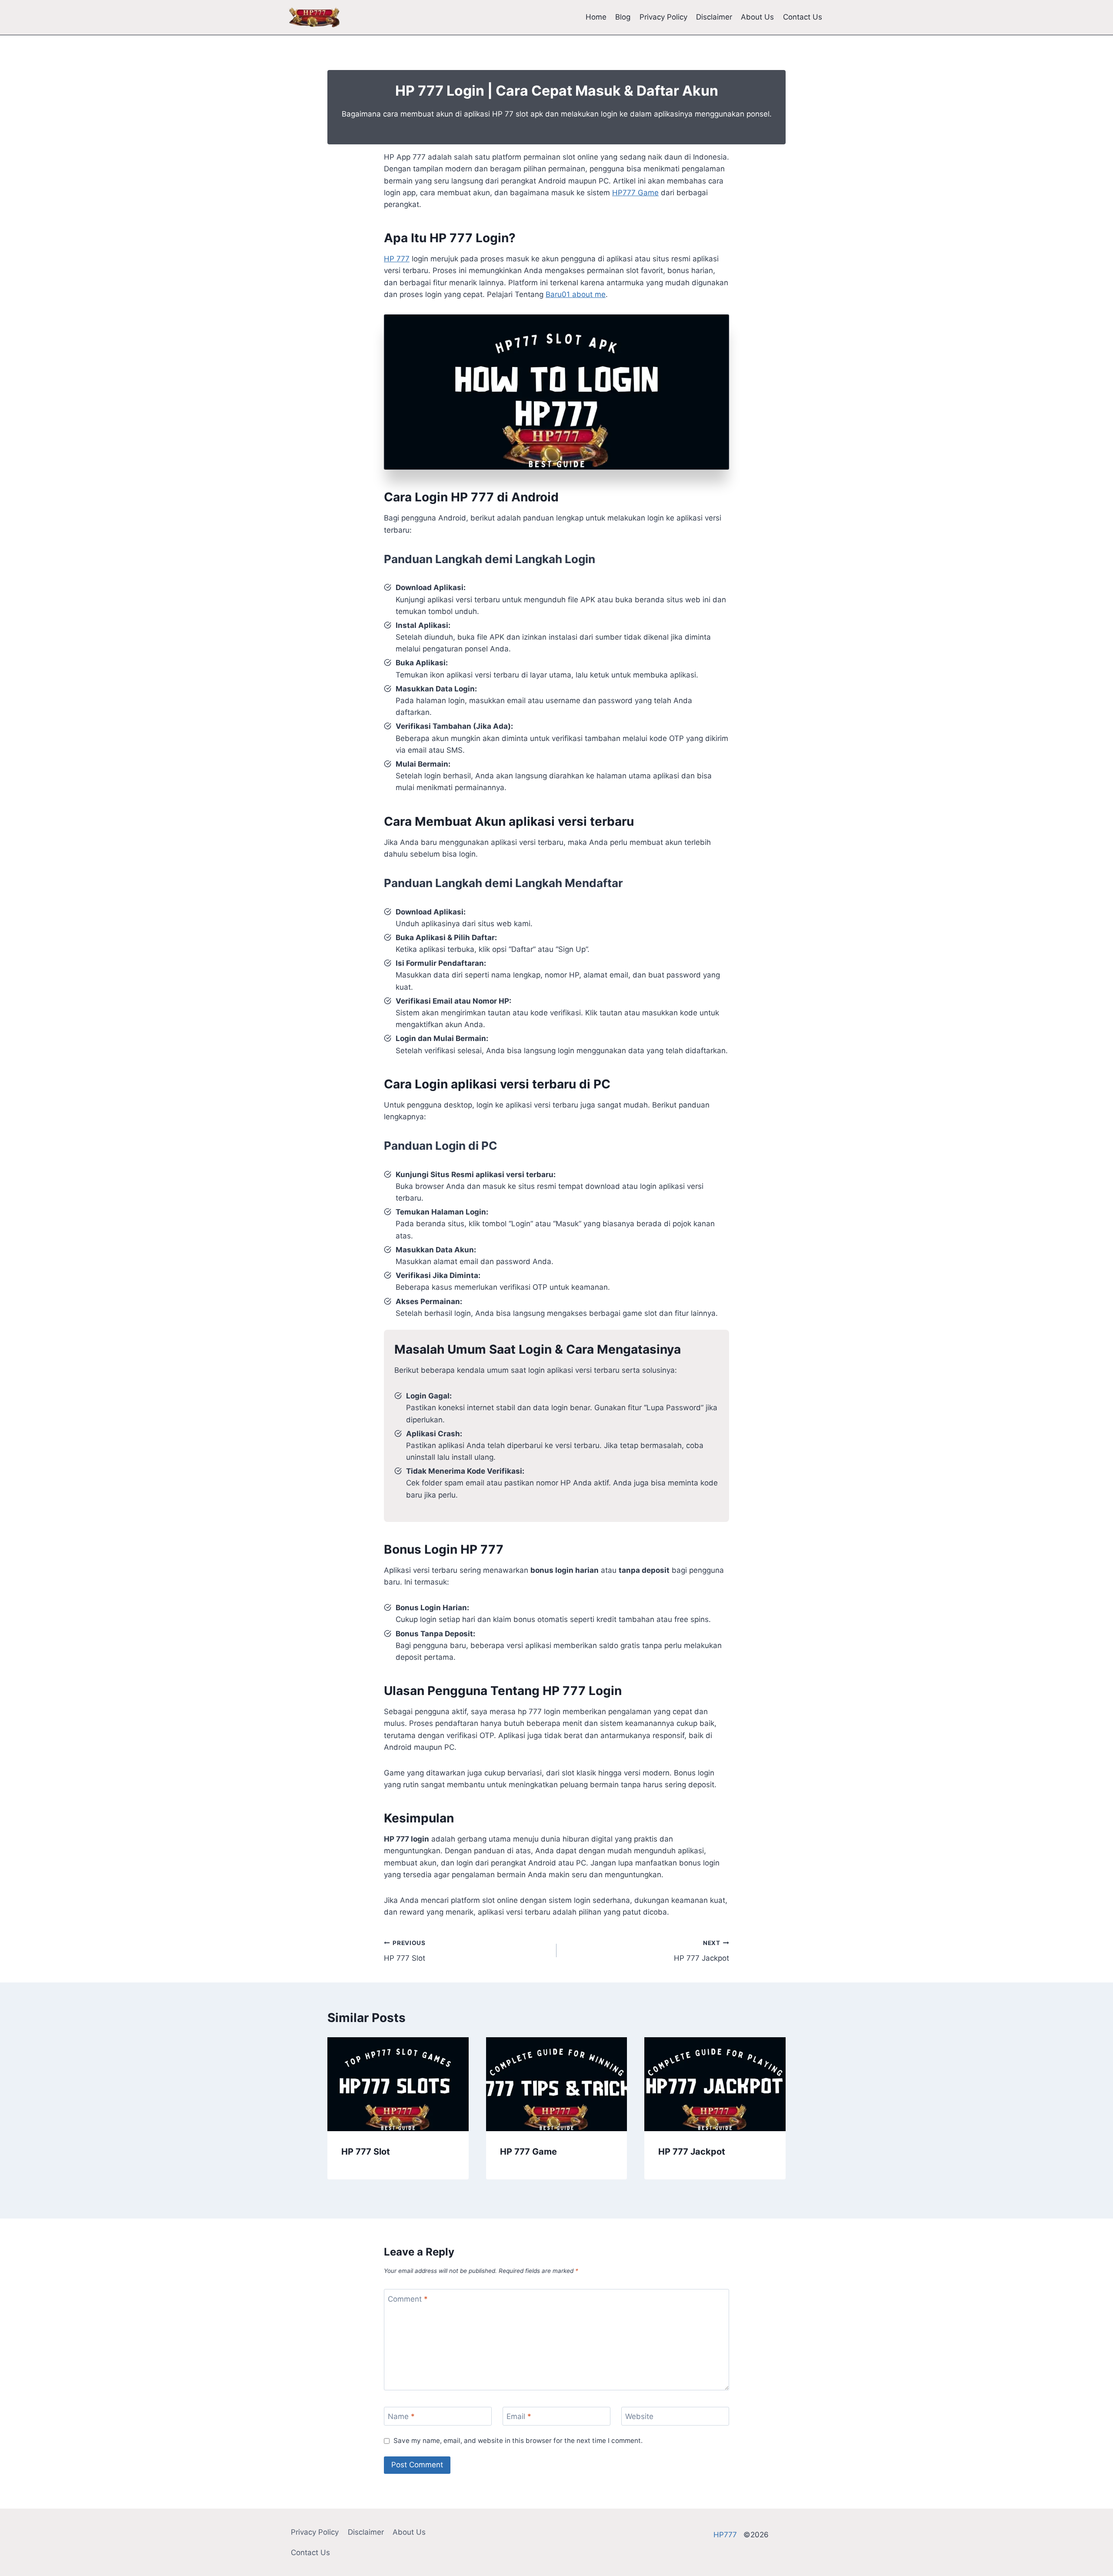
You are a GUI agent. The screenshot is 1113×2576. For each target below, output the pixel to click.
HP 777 (397, 259)
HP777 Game (635, 193)
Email (519, 2416)
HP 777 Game (528, 2152)
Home (596, 17)
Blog (623, 17)
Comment (408, 2299)
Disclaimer (714, 17)
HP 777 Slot (405, 1951)
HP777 (728, 2535)
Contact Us (803, 17)
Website (639, 2416)
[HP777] (314, 17)
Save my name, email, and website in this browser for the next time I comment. (518, 2441)
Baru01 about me (576, 294)
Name (401, 2416)
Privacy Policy (663, 17)
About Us (757, 17)
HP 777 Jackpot (701, 1951)
